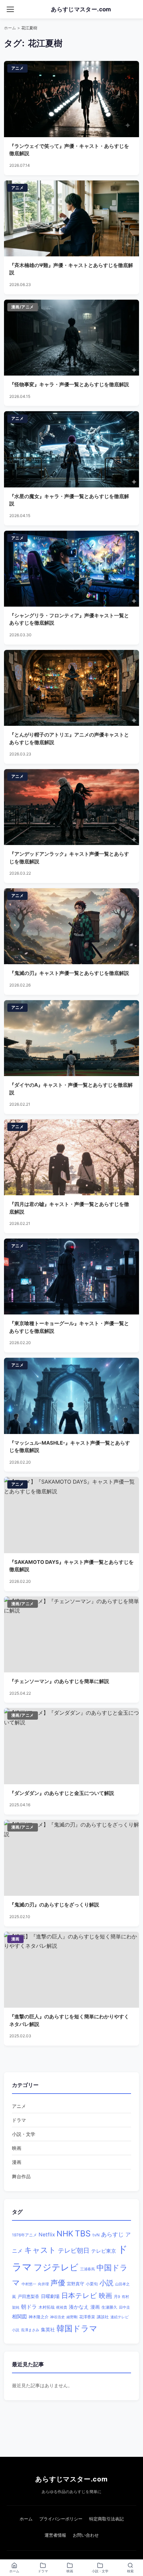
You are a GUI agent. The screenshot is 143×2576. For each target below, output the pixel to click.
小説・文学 (24, 2134)
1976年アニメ (24, 2235)
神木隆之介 (39, 2317)
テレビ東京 (104, 2251)
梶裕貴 (62, 2307)
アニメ (19, 2106)
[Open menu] (10, 9)
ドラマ (19, 2120)
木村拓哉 (47, 2307)
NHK (65, 2234)
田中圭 (125, 2307)
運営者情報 (55, 2535)
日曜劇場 (50, 2296)
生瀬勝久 (109, 2307)
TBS (83, 2233)
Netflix (47, 2235)
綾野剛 (72, 2317)
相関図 (19, 2316)
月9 (117, 2297)
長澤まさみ (30, 2330)
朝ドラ (29, 2307)
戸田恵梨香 (28, 2296)
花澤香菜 (87, 2317)
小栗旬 (92, 2284)
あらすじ (112, 2234)
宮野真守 (75, 2284)
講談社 (103, 2317)
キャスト (40, 2250)
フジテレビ (56, 2267)
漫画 (17, 2162)
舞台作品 (21, 2176)
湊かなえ (79, 2307)
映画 (17, 2148)
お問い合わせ (86, 2535)
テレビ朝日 (74, 2251)
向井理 (43, 2284)
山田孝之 (122, 2284)
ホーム (10, 28)
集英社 (48, 2330)
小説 (106, 2283)
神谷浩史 (58, 2317)
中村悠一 (29, 2284)
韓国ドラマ (77, 2328)
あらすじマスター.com (71, 2479)
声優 (58, 2283)
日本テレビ (79, 2295)
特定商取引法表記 (106, 2519)
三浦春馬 (87, 2269)
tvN (96, 2235)
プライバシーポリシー (61, 2519)
